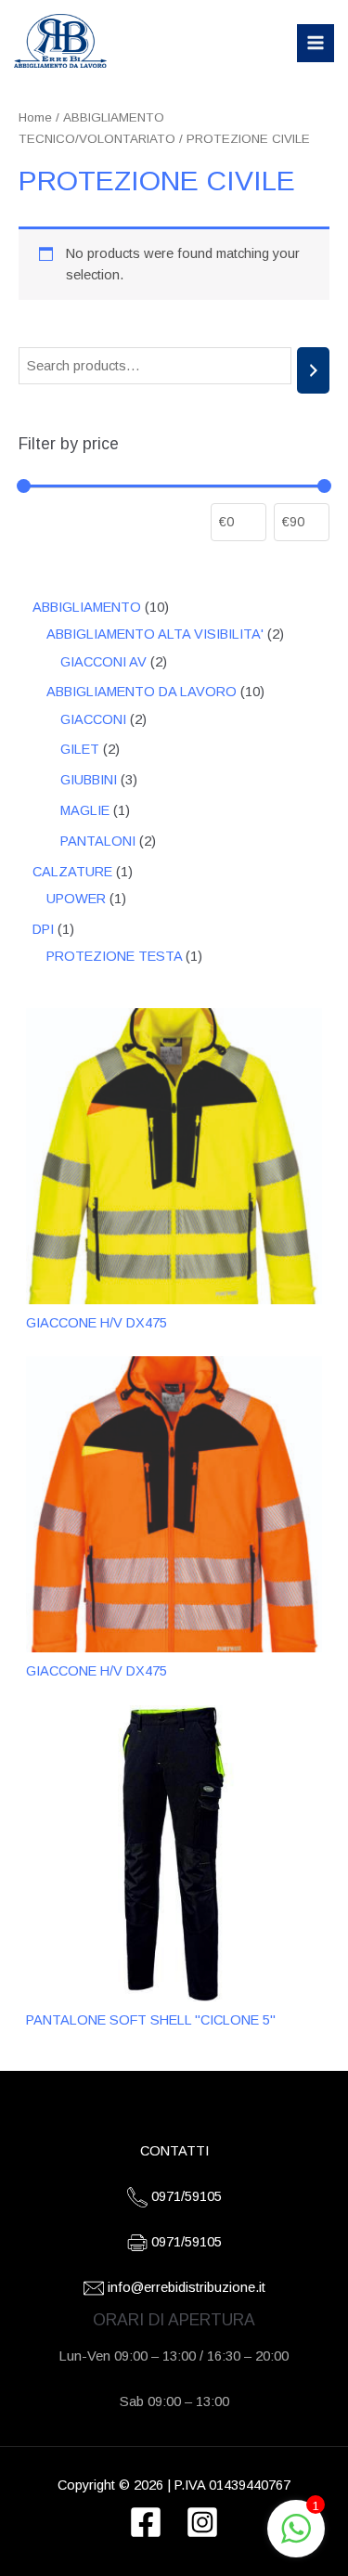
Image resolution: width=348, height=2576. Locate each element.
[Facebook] (146, 2522)
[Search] (313, 370)
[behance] (202, 2522)
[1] (296, 2539)
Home (35, 117)
